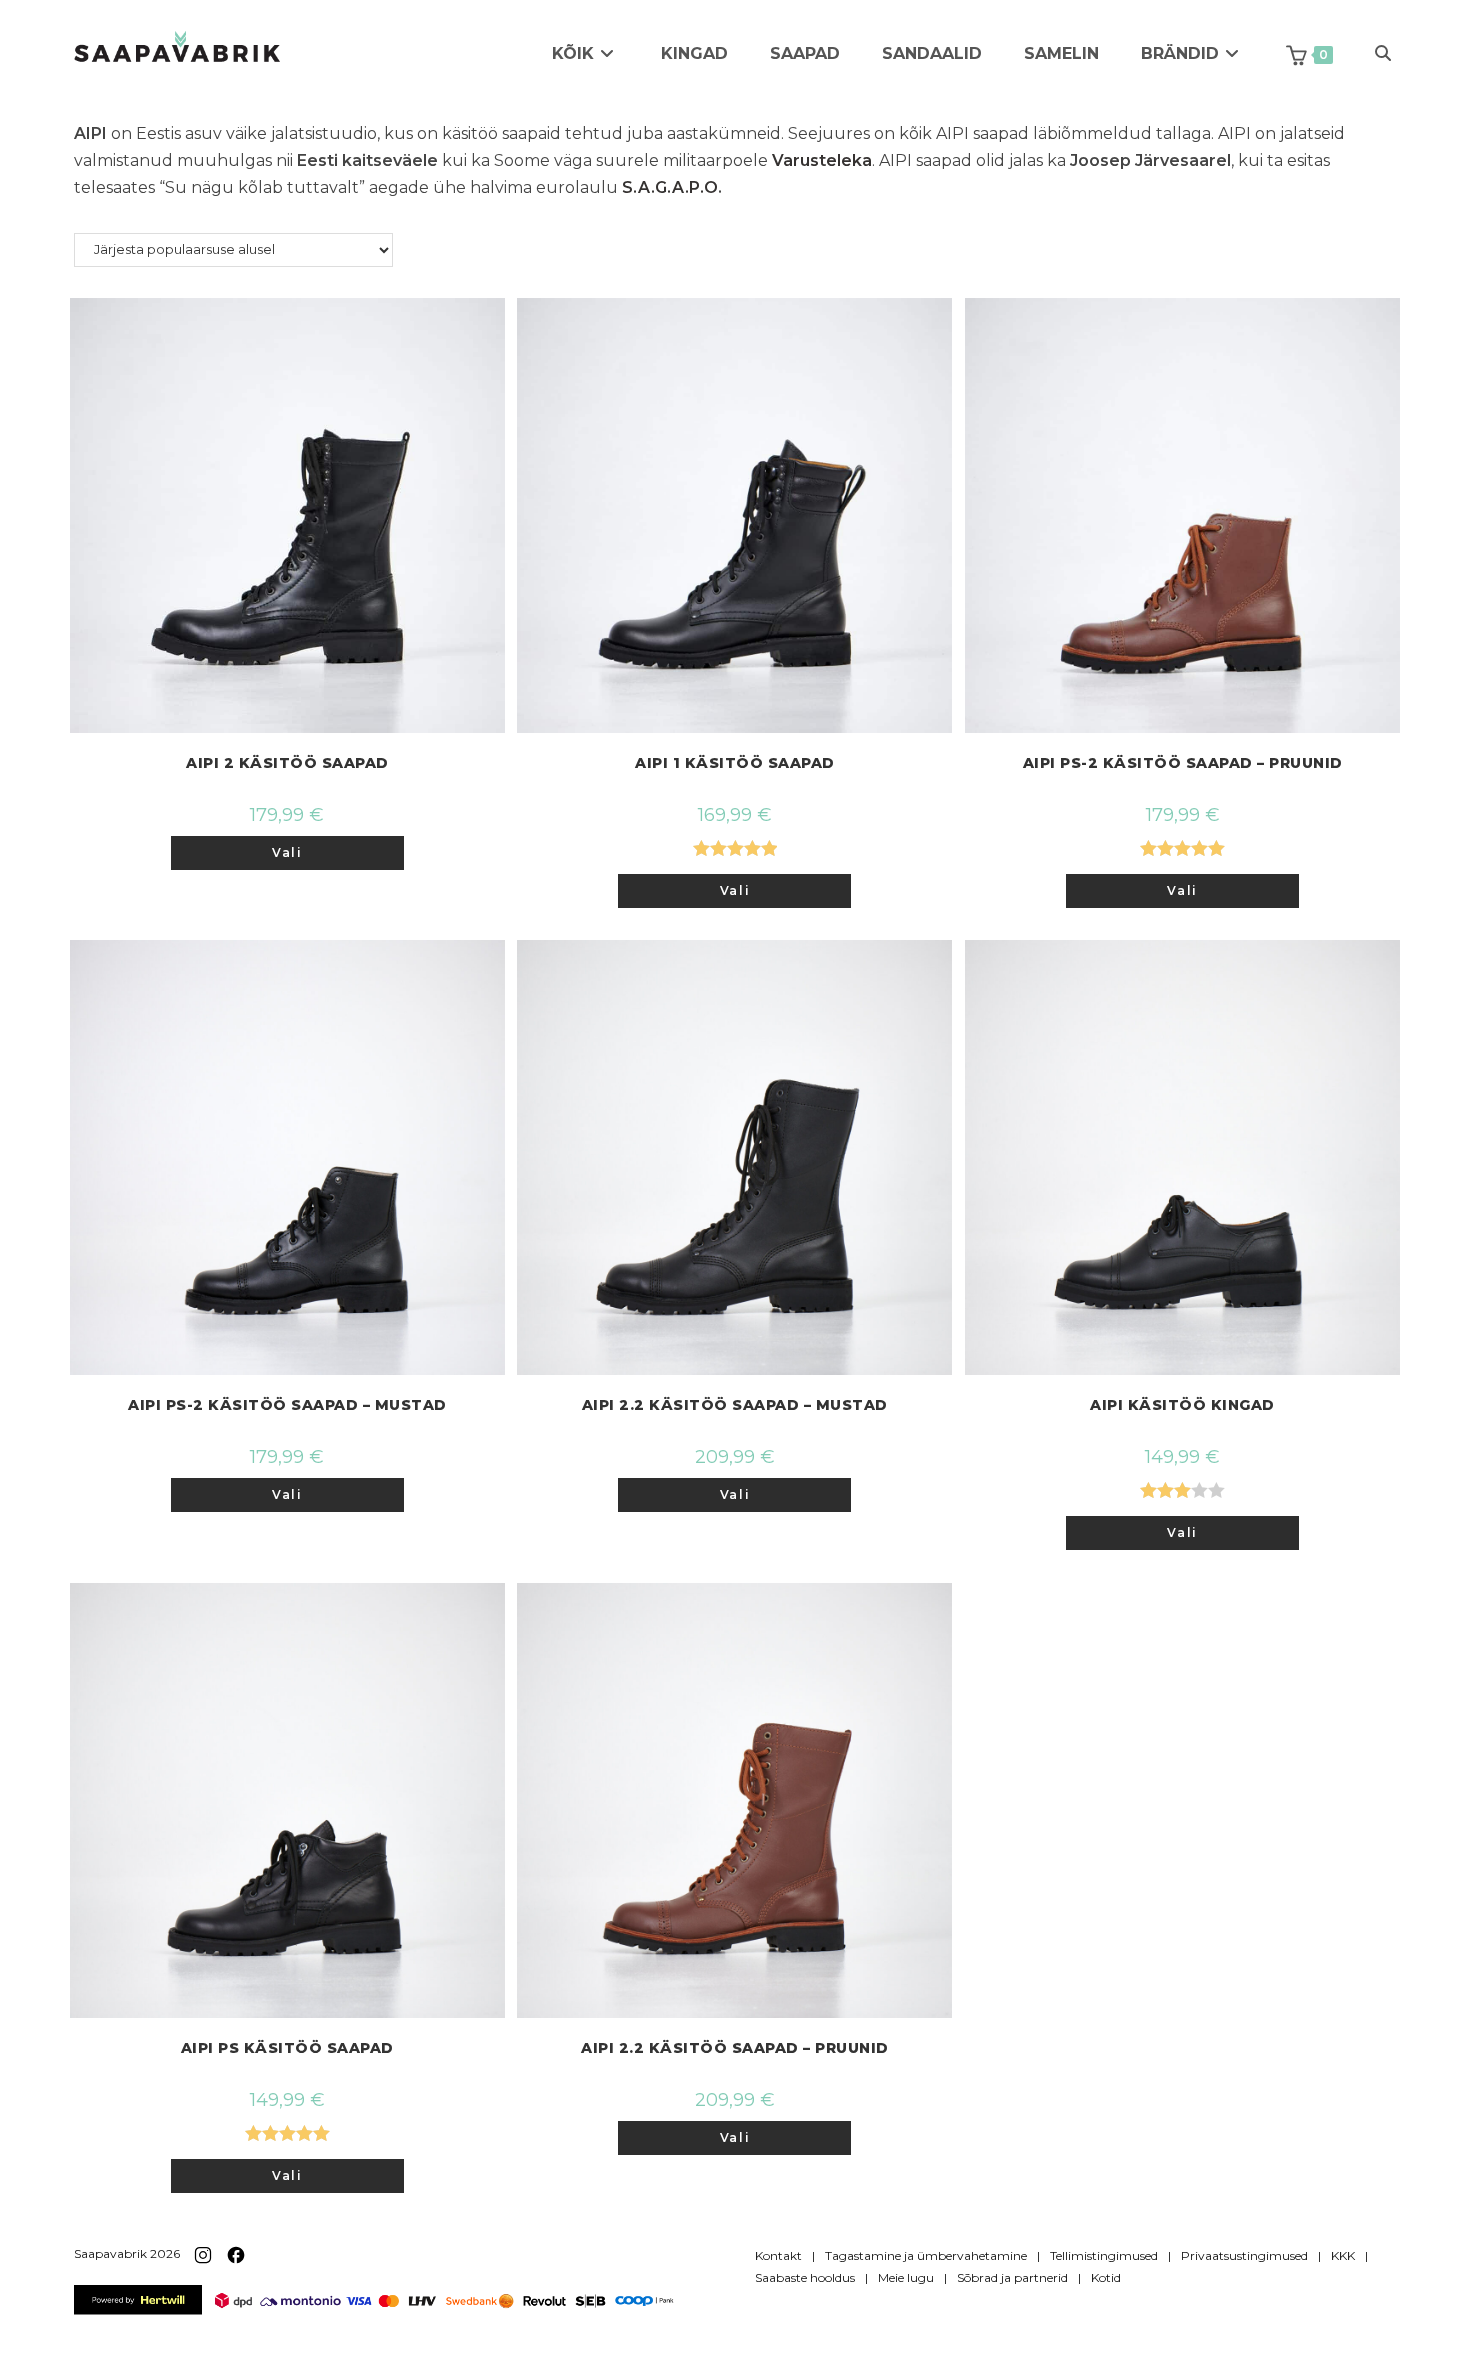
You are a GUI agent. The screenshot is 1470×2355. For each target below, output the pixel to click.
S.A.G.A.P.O (670, 187)
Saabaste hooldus (805, 2277)
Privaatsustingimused (1244, 2255)
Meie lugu (906, 2277)
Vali (287, 852)
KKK (1343, 2255)
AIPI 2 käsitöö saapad (287, 763)
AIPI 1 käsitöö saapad (735, 763)
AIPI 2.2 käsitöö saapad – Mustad (735, 1405)
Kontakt (778, 2255)
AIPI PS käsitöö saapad (287, 2048)
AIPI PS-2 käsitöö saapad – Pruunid (1183, 763)
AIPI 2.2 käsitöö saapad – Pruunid (735, 2048)
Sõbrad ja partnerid (1012, 2277)
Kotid (1106, 2277)
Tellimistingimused (1104, 2255)
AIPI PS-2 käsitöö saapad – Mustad (287, 1405)
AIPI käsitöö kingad (1182, 1405)
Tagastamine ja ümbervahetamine (926, 2255)
